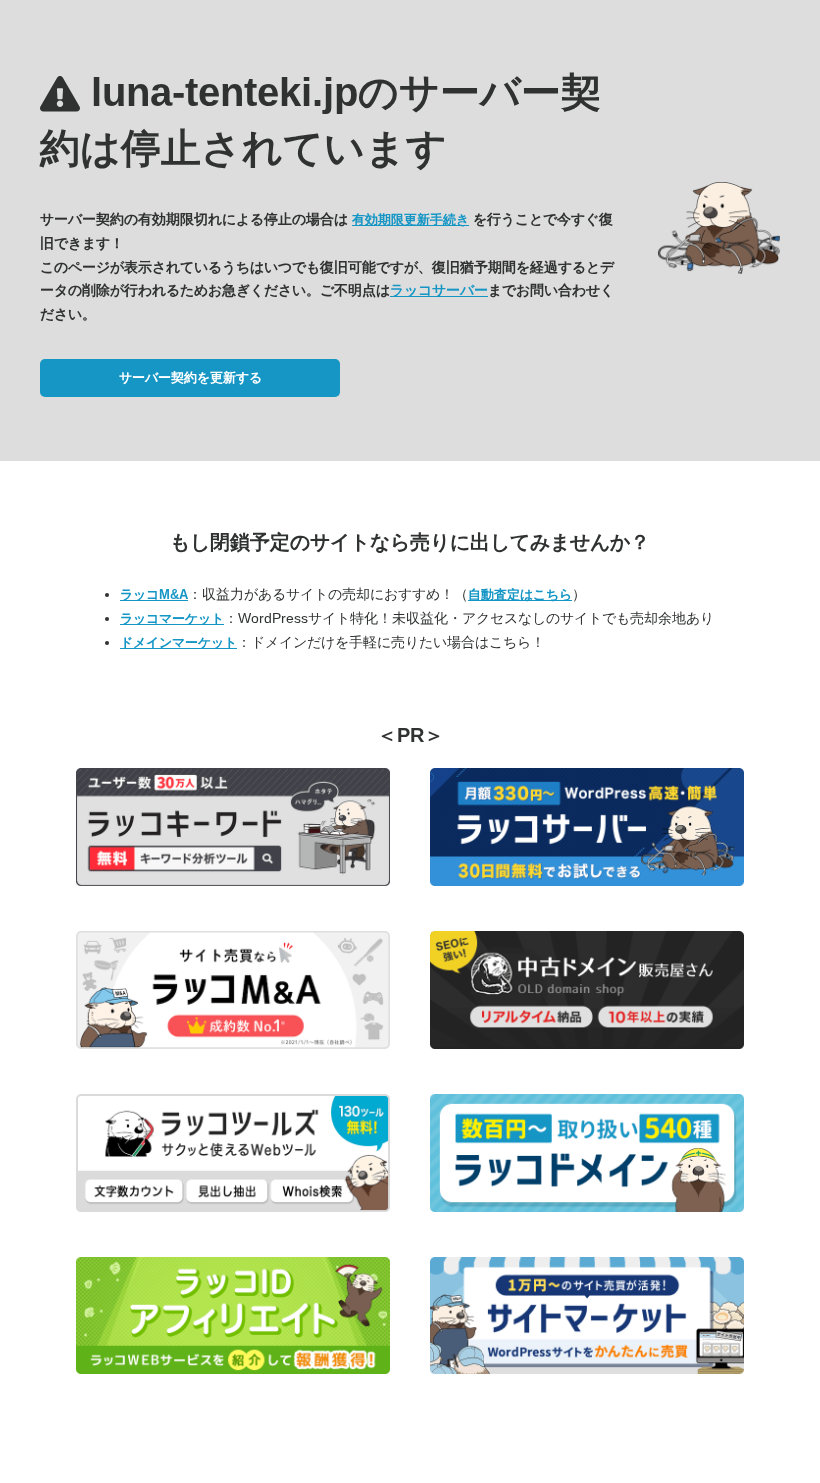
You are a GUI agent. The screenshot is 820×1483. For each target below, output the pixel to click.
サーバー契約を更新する (190, 377)
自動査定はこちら (520, 594)
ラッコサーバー (439, 290)
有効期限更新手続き (410, 219)
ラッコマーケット (172, 618)
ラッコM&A (154, 594)
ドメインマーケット (178, 642)
